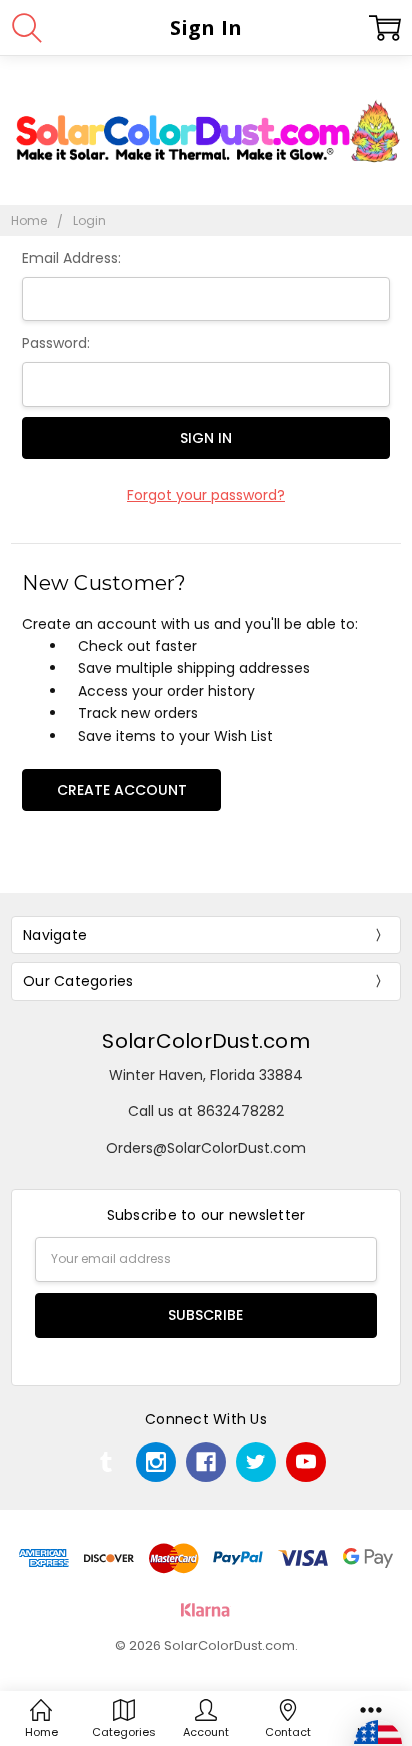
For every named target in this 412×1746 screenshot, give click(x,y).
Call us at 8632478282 (206, 1111)
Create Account (122, 790)
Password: (56, 343)
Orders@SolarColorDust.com (206, 1148)
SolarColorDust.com (206, 1041)
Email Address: (71, 258)
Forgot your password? (206, 495)
